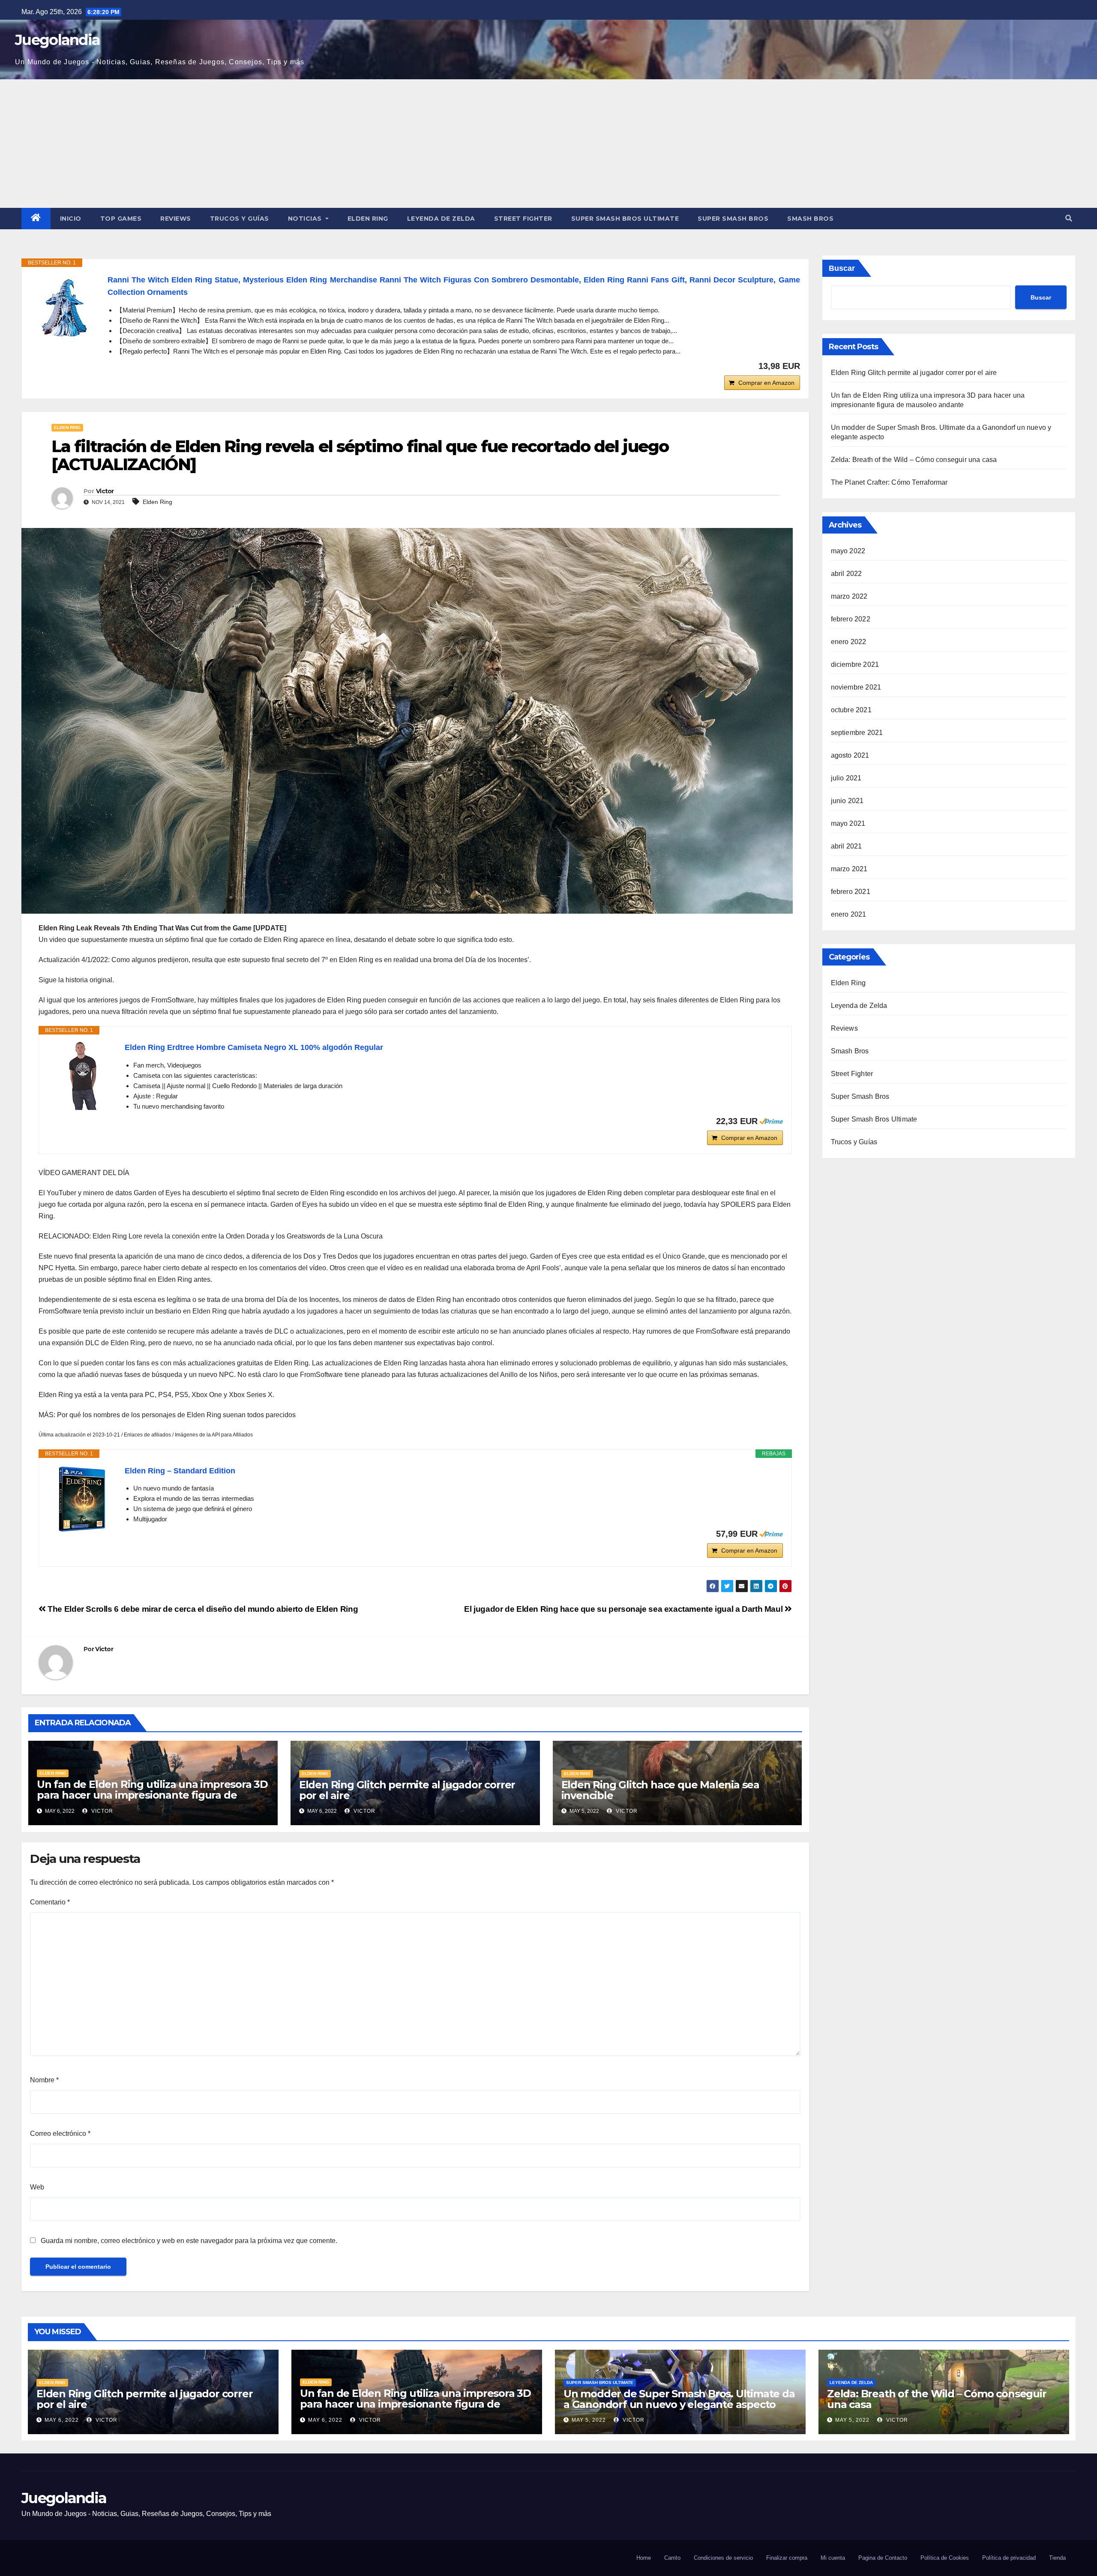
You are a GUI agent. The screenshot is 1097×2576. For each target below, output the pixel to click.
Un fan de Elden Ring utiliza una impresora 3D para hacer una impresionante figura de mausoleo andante (152, 1795)
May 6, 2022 (62, 2420)
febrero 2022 (851, 619)
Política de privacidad (1009, 2558)
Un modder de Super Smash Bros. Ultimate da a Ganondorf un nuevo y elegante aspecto (679, 2399)
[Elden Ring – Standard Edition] (82, 1499)
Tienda (1057, 2558)
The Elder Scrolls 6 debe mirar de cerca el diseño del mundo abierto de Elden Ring (202, 1609)
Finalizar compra (787, 2558)
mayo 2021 (848, 823)
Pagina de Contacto (883, 2558)
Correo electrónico (60, 2134)
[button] (1069, 218)
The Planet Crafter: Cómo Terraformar (889, 482)
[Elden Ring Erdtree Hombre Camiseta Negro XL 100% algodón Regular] (82, 1076)
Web (37, 2187)
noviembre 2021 (856, 687)
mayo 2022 (848, 551)
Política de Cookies (945, 2558)
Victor (105, 491)
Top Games (121, 219)
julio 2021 (846, 778)
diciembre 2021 (855, 664)
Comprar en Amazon (766, 383)
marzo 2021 (849, 869)
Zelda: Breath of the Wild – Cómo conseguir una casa (914, 460)
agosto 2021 (850, 755)
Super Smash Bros (733, 219)
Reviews (176, 219)
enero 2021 (849, 914)
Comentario (50, 1902)
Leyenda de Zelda (441, 219)
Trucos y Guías (240, 219)
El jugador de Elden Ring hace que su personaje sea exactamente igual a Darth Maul (624, 1609)
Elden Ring (368, 219)
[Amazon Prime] (771, 1121)
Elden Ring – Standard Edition (180, 1471)
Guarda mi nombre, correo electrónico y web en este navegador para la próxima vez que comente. (189, 2241)
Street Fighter (523, 219)
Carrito (672, 2558)
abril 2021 (847, 846)
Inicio (71, 219)
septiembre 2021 (857, 733)
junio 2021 (847, 801)
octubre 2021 (851, 710)
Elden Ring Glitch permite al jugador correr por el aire (407, 1790)
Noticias (306, 219)
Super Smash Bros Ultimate (625, 219)
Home (644, 2558)
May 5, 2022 (589, 2420)
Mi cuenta (833, 2558)
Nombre (44, 2080)
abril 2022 (847, 574)
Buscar (842, 268)
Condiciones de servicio (723, 2558)
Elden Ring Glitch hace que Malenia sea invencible (660, 1790)
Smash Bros (810, 219)
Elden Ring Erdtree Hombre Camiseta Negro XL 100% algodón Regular (254, 1047)
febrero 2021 (851, 892)
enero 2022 (849, 642)
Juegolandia (57, 40)
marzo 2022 (849, 596)
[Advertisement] (548, 144)
